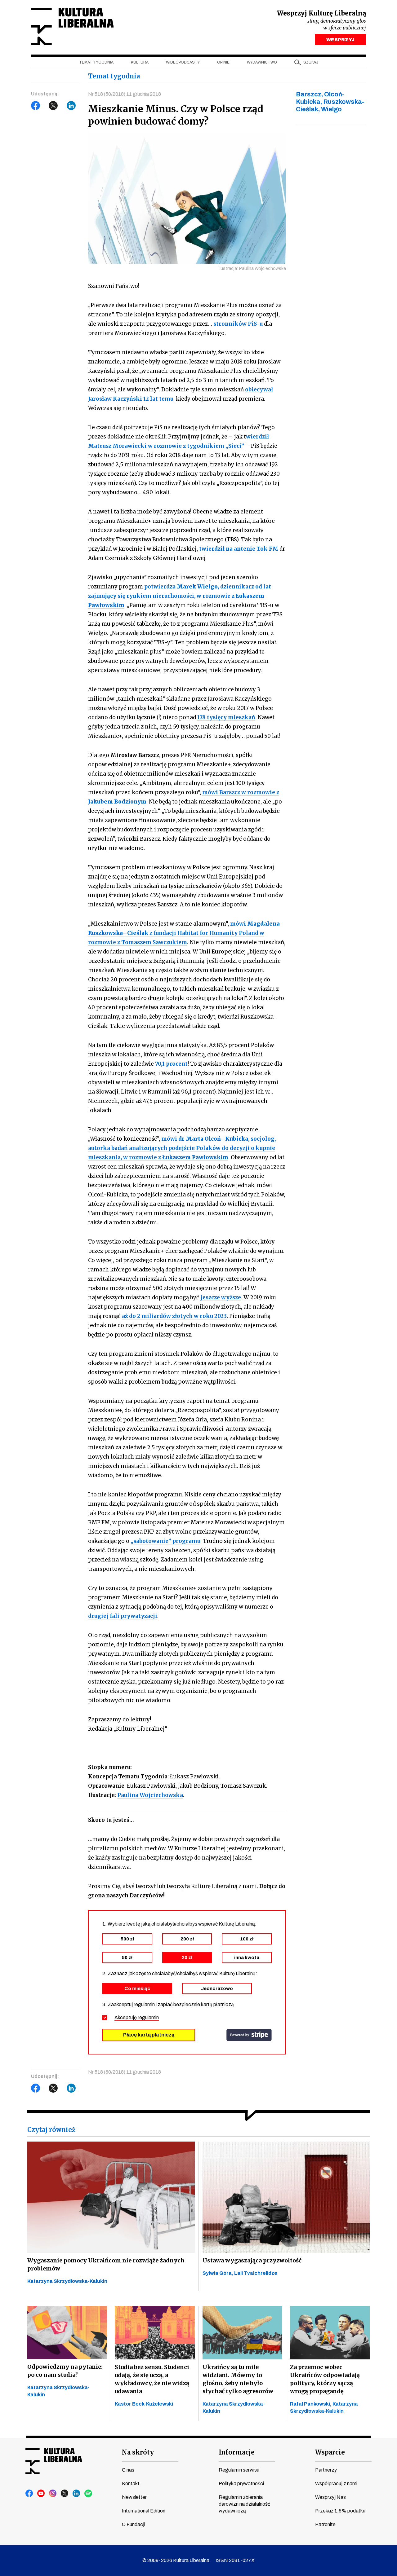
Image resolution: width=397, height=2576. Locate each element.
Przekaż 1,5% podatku (340, 2511)
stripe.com (249, 2035)
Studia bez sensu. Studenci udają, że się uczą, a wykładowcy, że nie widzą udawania (152, 2379)
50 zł (127, 1957)
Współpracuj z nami (336, 2484)
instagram (53, 2494)
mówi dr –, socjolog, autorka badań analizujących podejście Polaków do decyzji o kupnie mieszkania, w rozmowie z (182, 1148)
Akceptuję (137, 2017)
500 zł (127, 1939)
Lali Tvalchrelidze (256, 2273)
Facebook (36, 106)
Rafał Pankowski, (311, 2404)
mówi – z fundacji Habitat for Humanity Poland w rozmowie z (184, 933)
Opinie (223, 62)
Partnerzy (326, 2470)
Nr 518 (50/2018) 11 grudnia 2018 (125, 94)
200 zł (187, 1939)
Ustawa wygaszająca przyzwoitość (252, 2260)
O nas (128, 2470)
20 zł (187, 1957)
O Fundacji (134, 2524)
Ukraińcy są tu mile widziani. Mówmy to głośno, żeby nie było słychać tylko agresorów (238, 2379)
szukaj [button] (311, 62)
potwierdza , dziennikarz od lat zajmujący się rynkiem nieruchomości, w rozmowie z (180, 596)
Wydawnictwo (262, 62)
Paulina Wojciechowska (150, 1795)
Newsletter (134, 2497)
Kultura (140, 62)
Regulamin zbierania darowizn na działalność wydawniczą (244, 2504)
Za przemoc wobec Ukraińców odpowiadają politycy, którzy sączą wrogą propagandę (325, 2379)
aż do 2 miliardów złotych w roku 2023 (174, 1316)
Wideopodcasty (183, 62)
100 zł (247, 1939)
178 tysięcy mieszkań (226, 717)
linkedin (77, 2494)
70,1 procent (171, 1064)
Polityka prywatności (241, 2484)
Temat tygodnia (96, 62)
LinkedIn (71, 106)
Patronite (325, 2524)
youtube (41, 2494)
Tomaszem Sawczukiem (154, 942)
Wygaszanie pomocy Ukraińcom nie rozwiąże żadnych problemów (106, 2264)
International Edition (144, 2511)
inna (247, 1957)
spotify (88, 2494)
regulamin (148, 2017)
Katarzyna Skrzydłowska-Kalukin (67, 2281)
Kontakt (131, 2484)
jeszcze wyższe (221, 1297)
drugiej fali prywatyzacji (123, 1616)
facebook (29, 2494)
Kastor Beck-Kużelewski (144, 2404)
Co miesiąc (137, 1988)
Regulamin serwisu (239, 2470)
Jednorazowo (217, 1988)
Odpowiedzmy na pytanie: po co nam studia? (65, 2371)
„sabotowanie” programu (165, 1541)
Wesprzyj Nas (330, 2497)
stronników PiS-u (238, 324)
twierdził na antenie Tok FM (239, 549)
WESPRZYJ (340, 40)
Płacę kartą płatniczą (149, 2035)
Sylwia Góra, (218, 2273)
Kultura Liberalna (72, 26)
